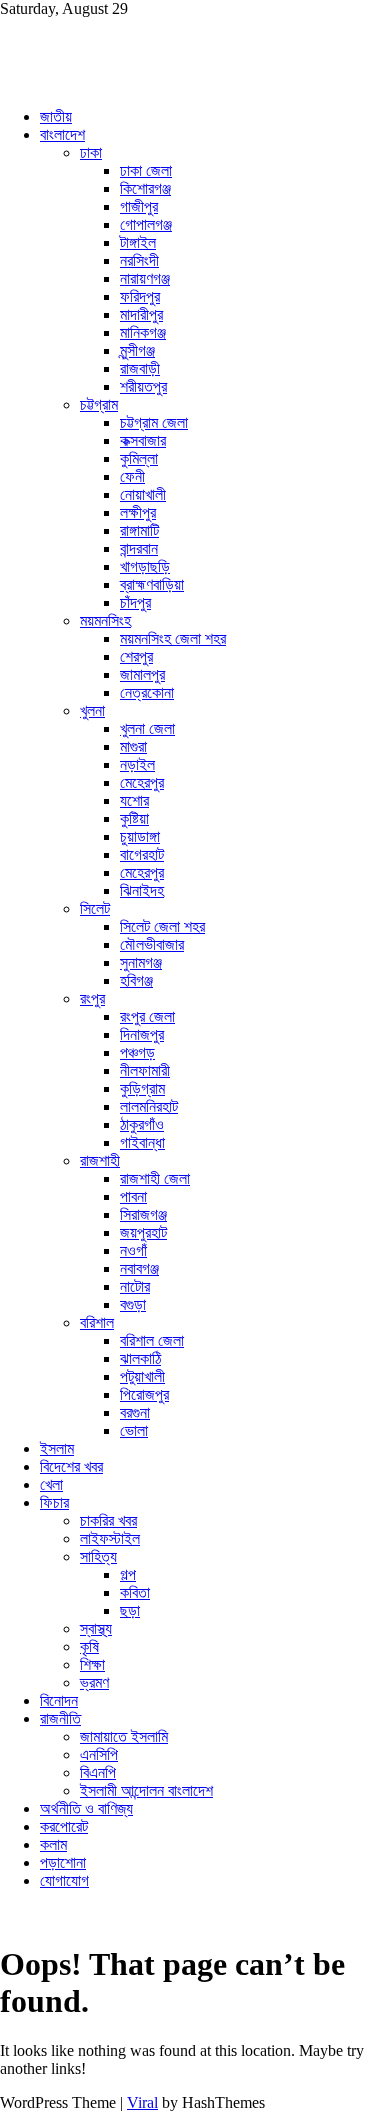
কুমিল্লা (139, 458)
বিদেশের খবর (71, 1466)
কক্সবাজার (143, 440)
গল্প (128, 1574)
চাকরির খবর (108, 1520)
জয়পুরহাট (143, 1232)
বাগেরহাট (142, 854)
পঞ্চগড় (137, 1052)
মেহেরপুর (142, 782)
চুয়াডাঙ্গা (140, 836)
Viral (142, 2102)
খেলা (51, 1484)
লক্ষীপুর (138, 512)
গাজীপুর (139, 206)
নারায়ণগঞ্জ (145, 278)
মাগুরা (133, 746)
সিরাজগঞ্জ (143, 1214)
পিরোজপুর (144, 1394)
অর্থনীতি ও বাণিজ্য (86, 1808)
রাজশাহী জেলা (155, 1178)
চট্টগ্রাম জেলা (154, 422)
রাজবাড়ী (140, 368)
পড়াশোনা (63, 1862)
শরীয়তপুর (143, 386)
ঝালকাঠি (140, 1358)
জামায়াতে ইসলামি (124, 1736)
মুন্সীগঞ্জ (137, 350)
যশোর (134, 800)
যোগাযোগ (64, 1880)
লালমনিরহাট (149, 1106)
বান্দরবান (139, 548)
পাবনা (133, 1196)
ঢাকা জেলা (146, 170)
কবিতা (135, 1592)
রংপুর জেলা (147, 1016)
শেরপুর (136, 656)
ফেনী (132, 476)
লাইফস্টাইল (110, 1538)
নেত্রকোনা (147, 692)
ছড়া (130, 1610)
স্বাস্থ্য (96, 1628)
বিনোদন (59, 1700)
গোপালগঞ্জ (146, 224)
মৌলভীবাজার (152, 944)
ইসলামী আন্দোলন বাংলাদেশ (146, 1790)
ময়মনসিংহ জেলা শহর (173, 638)
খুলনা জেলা (147, 728)
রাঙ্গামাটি (139, 530)
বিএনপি (98, 1772)
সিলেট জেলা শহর (162, 926)
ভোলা (134, 1430)
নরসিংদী (139, 260)
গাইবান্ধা (142, 1142)
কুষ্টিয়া (134, 818)
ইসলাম (57, 1448)
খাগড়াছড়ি (145, 566)
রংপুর (92, 998)
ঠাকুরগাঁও (142, 1124)
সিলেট (95, 908)
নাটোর (135, 1286)
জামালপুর (142, 674)
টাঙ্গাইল (138, 242)
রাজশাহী (100, 1160)
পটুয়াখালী (142, 1376)
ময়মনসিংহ (105, 620)
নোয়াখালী (143, 494)
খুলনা (92, 710)
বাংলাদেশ (62, 134)
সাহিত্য (98, 1556)
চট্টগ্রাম (99, 404)
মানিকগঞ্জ (143, 332)
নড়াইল (137, 764)
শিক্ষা (92, 1664)
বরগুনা (135, 1412)
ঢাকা (91, 152)
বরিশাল (97, 1322)
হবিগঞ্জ (136, 980)
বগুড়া (133, 1304)
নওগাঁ (133, 1250)
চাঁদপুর (135, 602)
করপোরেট (64, 1826)
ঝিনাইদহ (142, 890)
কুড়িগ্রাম (142, 1088)
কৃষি (89, 1646)
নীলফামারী (145, 1070)
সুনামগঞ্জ (141, 962)
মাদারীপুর (141, 314)
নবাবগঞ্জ (139, 1268)
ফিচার (54, 1502)
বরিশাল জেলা (152, 1340)
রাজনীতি (60, 1718)
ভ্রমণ (94, 1682)
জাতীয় (56, 116)
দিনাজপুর (142, 1034)
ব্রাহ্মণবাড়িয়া (152, 584)
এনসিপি (99, 1754)
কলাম (53, 1844)
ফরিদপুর (140, 296)
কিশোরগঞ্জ (145, 188)
